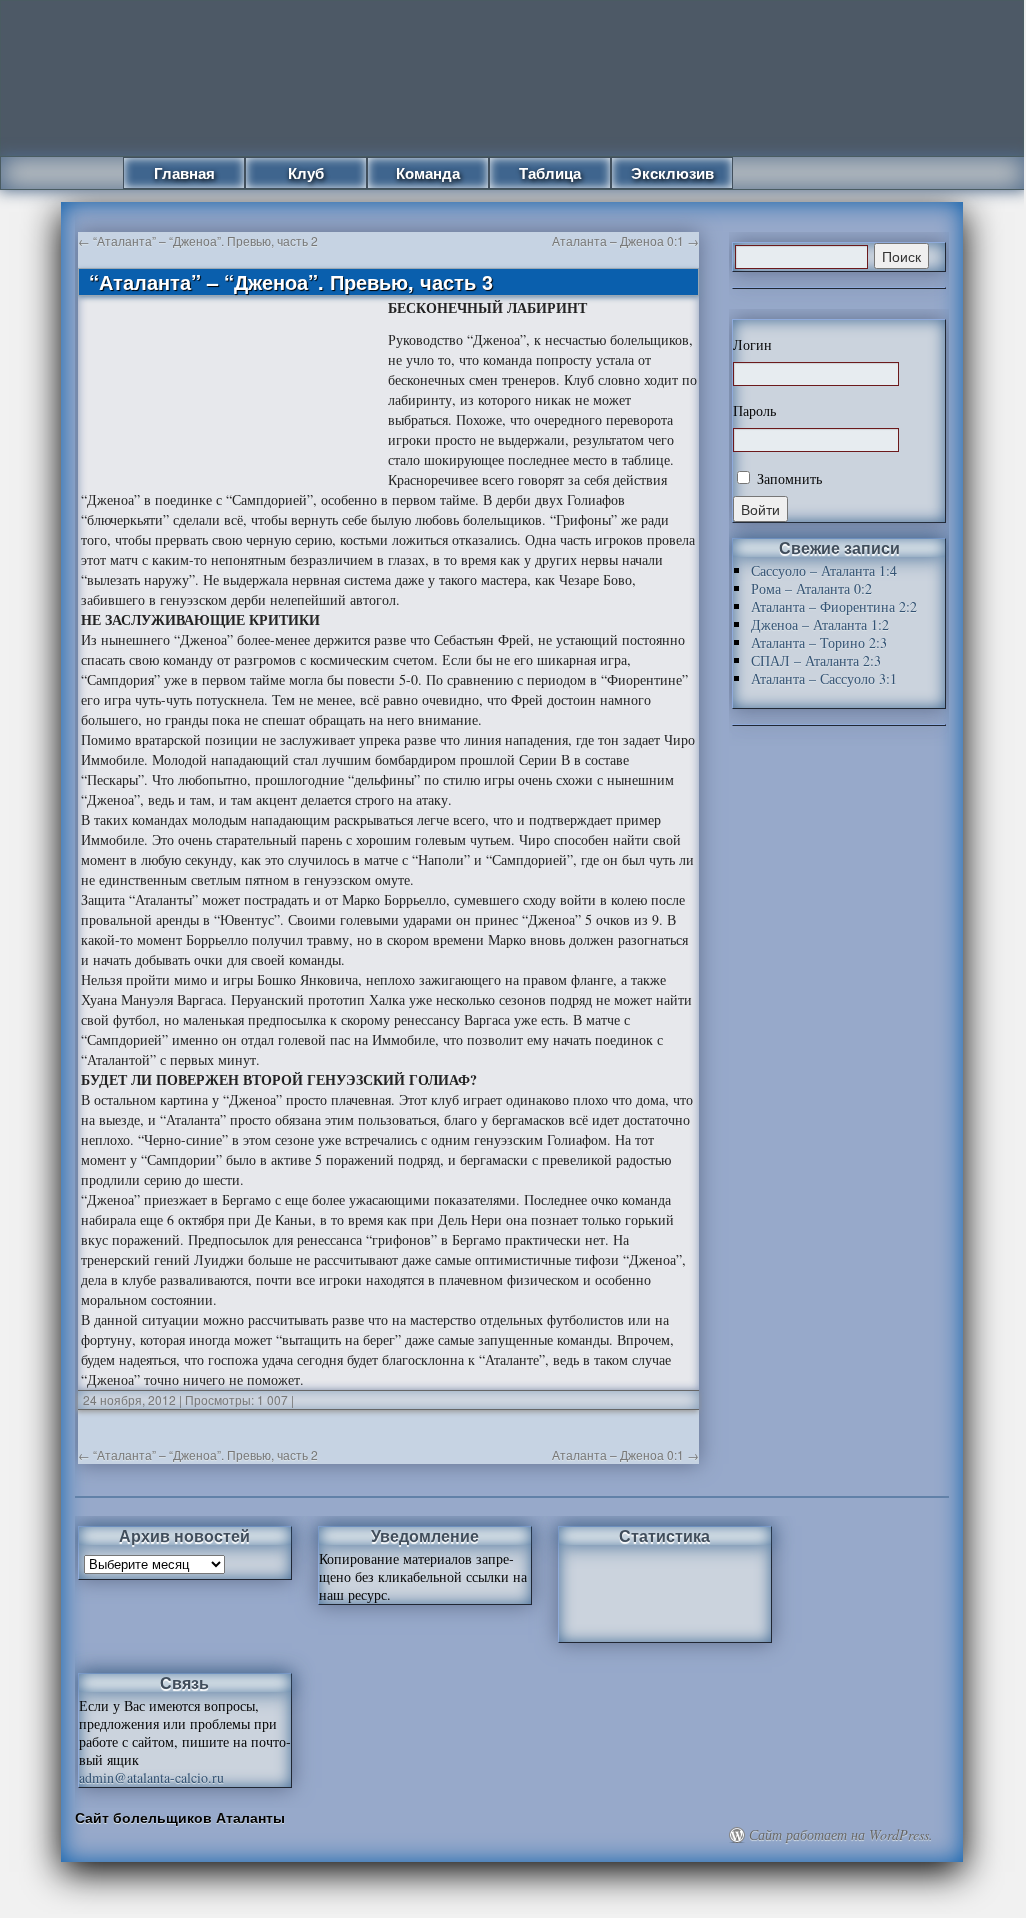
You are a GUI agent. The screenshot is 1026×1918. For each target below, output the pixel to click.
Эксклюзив (672, 173)
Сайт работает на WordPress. (841, 1835)
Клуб (306, 173)
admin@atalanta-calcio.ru (151, 1777)
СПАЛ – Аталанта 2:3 (816, 660)
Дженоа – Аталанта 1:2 (820, 624)
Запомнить (787, 478)
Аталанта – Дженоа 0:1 (625, 240)
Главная (184, 173)
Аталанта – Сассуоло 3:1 (824, 678)
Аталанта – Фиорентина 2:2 (834, 606)
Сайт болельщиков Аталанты (180, 1817)
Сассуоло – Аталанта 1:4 (824, 570)
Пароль (754, 411)
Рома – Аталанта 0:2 (811, 588)
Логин (752, 345)
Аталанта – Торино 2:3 (819, 642)
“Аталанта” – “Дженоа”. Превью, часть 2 (198, 240)
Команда (428, 173)
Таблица (550, 173)
